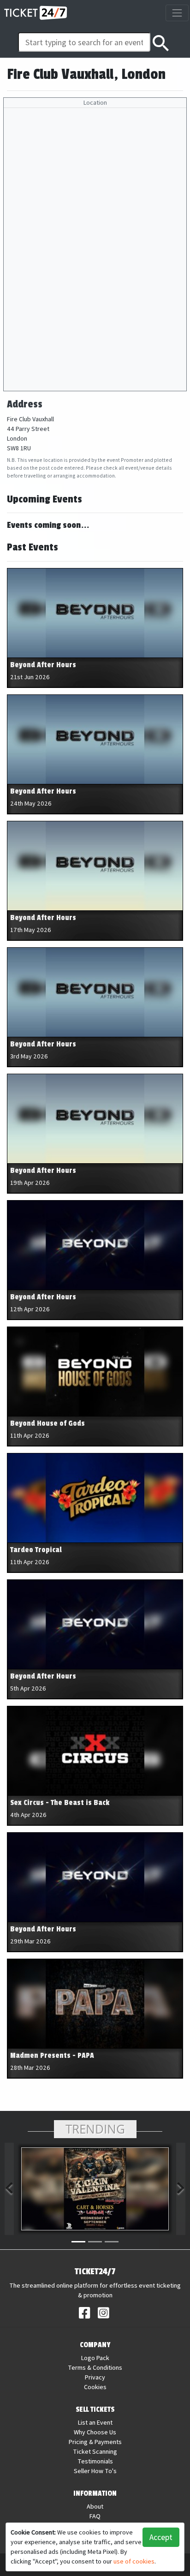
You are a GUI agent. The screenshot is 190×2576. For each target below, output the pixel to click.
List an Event (95, 2422)
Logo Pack (95, 2358)
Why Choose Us (95, 2432)
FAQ (95, 2516)
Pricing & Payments (95, 2442)
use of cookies (134, 2561)
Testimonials (95, 2461)
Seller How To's (95, 2471)
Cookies (95, 2387)
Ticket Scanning (95, 2451)
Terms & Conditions (95, 2367)
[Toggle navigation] (177, 13)
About (95, 2506)
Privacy (95, 2377)
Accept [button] (161, 2537)
